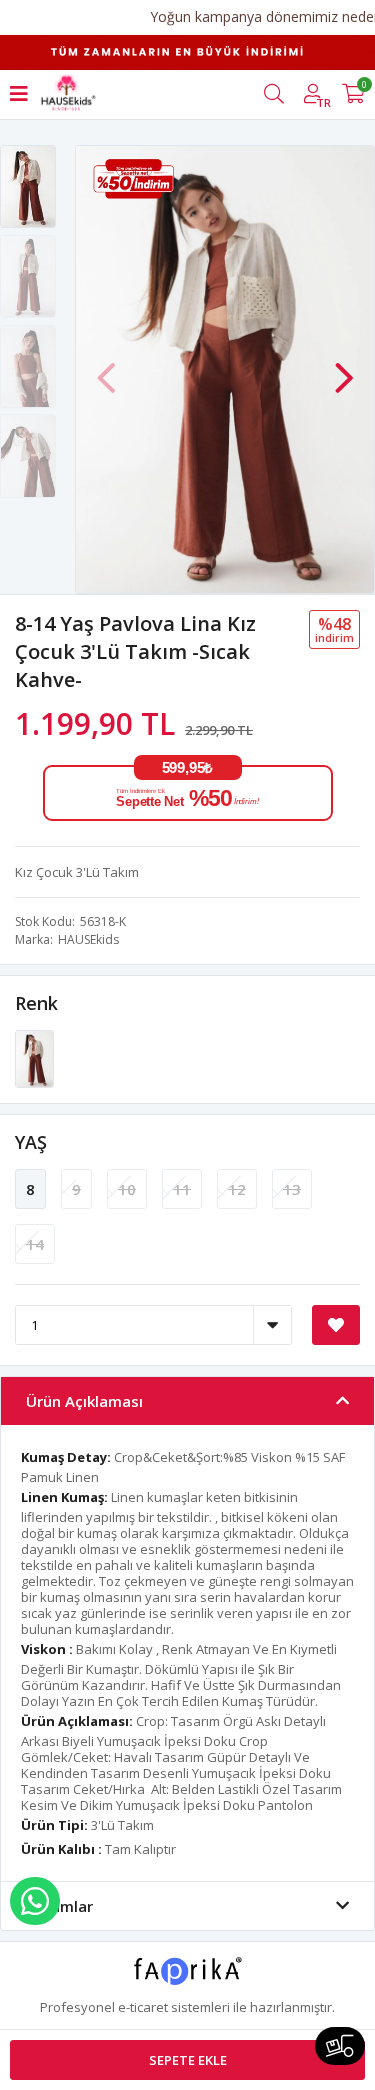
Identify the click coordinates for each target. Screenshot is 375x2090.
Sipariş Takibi (340, 2046)
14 (35, 1244)
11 (182, 1189)
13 (292, 1189)
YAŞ (31, 1142)
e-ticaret (143, 2007)
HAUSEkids (88, 939)
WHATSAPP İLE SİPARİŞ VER (35, 1901)
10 (127, 1189)
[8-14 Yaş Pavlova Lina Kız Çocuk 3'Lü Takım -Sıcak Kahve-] (34, 1058)
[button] (344, 368)
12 (237, 1189)
